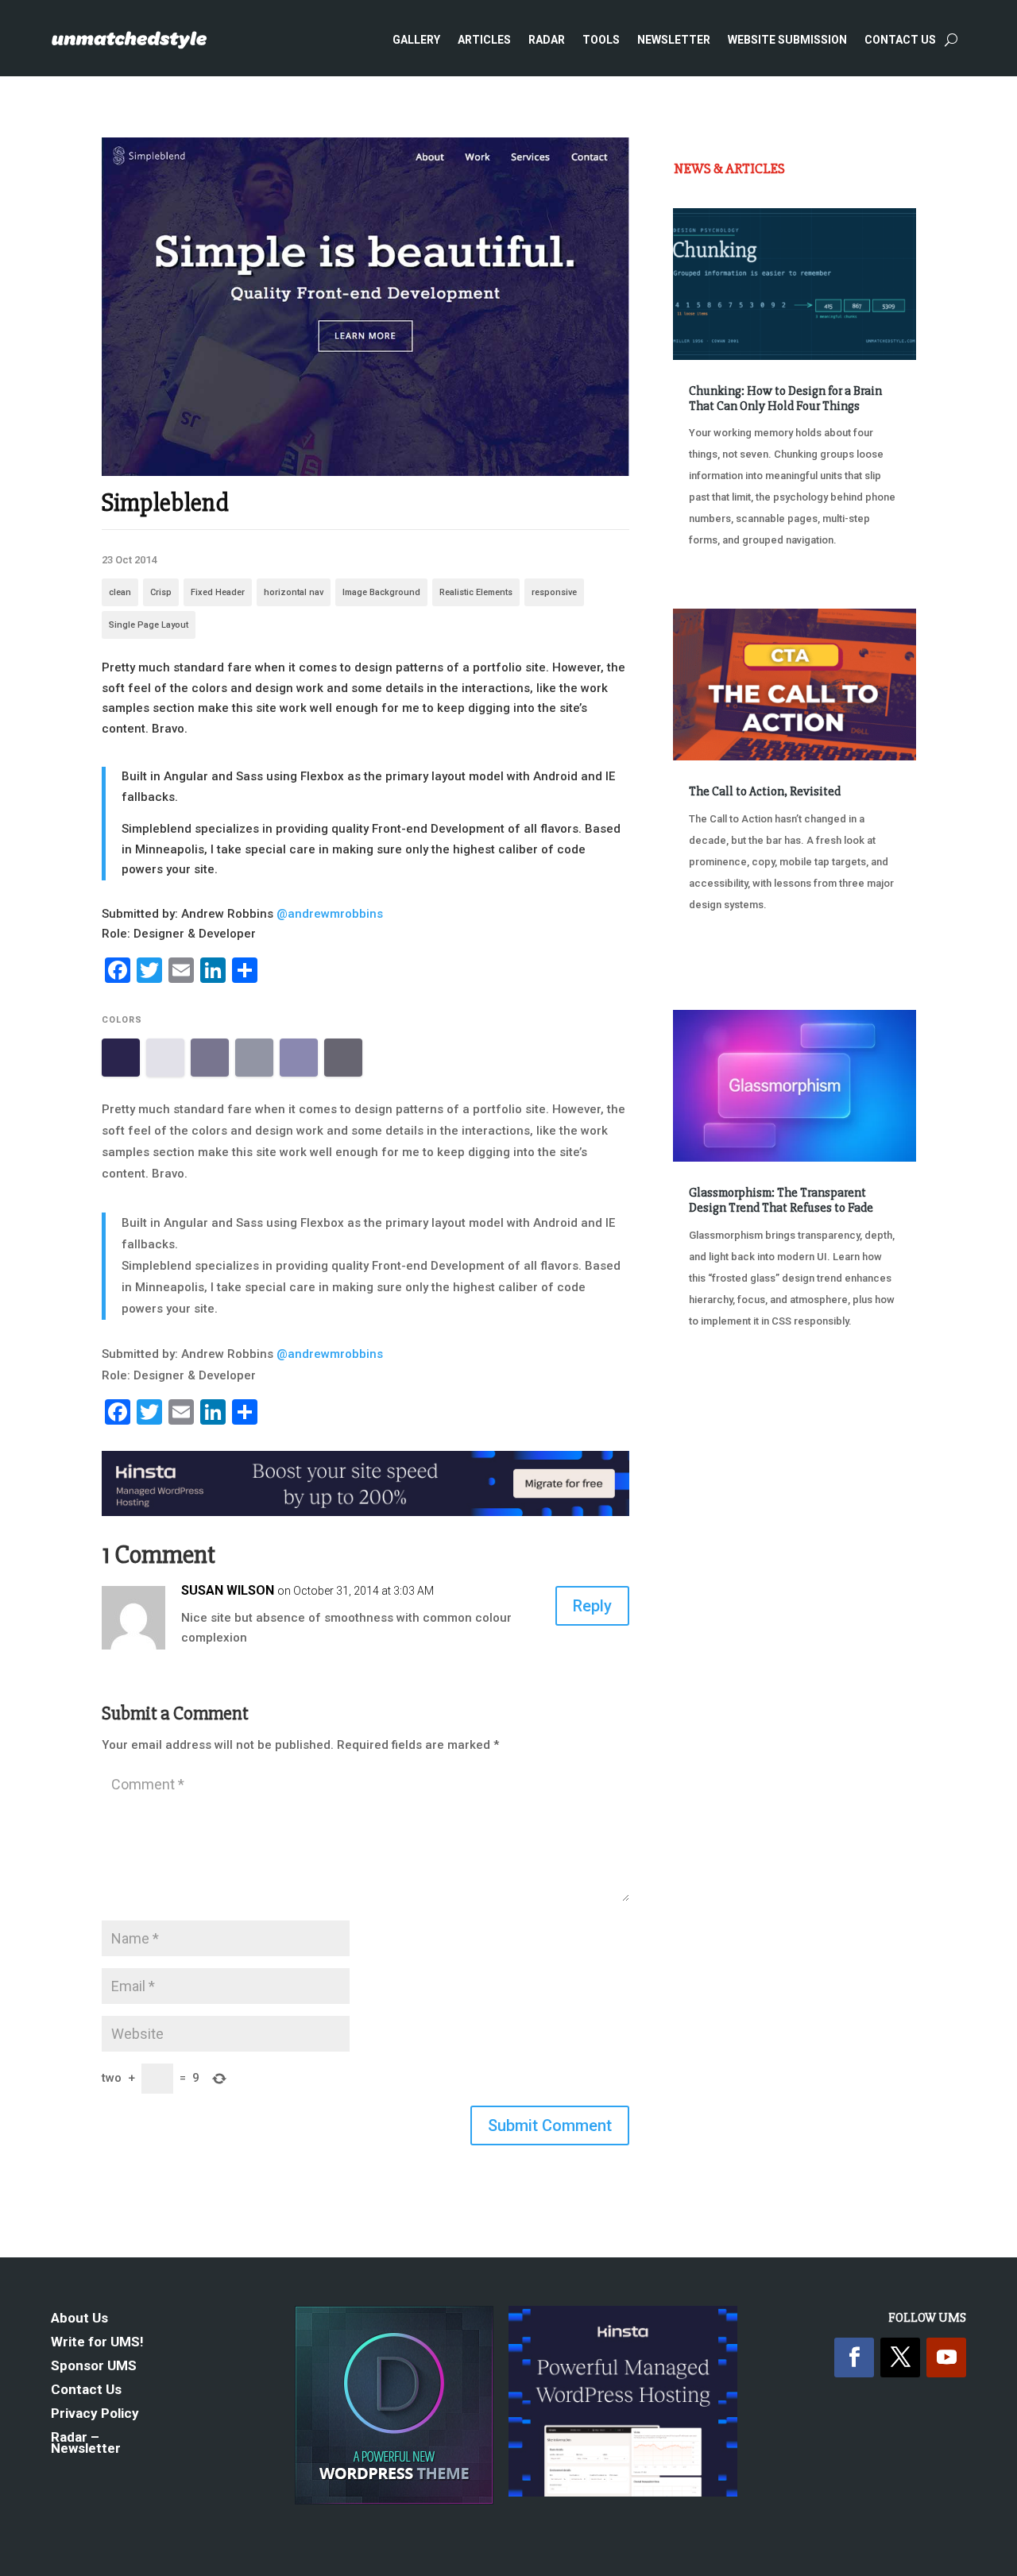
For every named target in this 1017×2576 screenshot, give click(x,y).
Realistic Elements (476, 592)
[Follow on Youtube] (946, 2357)
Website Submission (787, 40)
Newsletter (674, 40)
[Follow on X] (900, 2357)
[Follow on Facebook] (854, 2357)
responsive (554, 592)
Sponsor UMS (94, 2367)
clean (120, 592)
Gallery (416, 40)
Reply (592, 1606)
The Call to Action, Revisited (765, 791)
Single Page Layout (149, 625)
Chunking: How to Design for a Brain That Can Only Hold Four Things (785, 398)
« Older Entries (726, 1402)
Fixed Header (218, 592)
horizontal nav (294, 592)
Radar (547, 40)
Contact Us (900, 40)
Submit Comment (550, 2125)
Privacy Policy (95, 2414)
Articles (484, 40)
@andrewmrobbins (330, 914)
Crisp (161, 592)
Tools (601, 40)
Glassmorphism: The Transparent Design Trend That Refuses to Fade (781, 1200)
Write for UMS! (97, 2343)
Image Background (381, 592)
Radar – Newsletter (86, 2444)
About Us (79, 2319)
